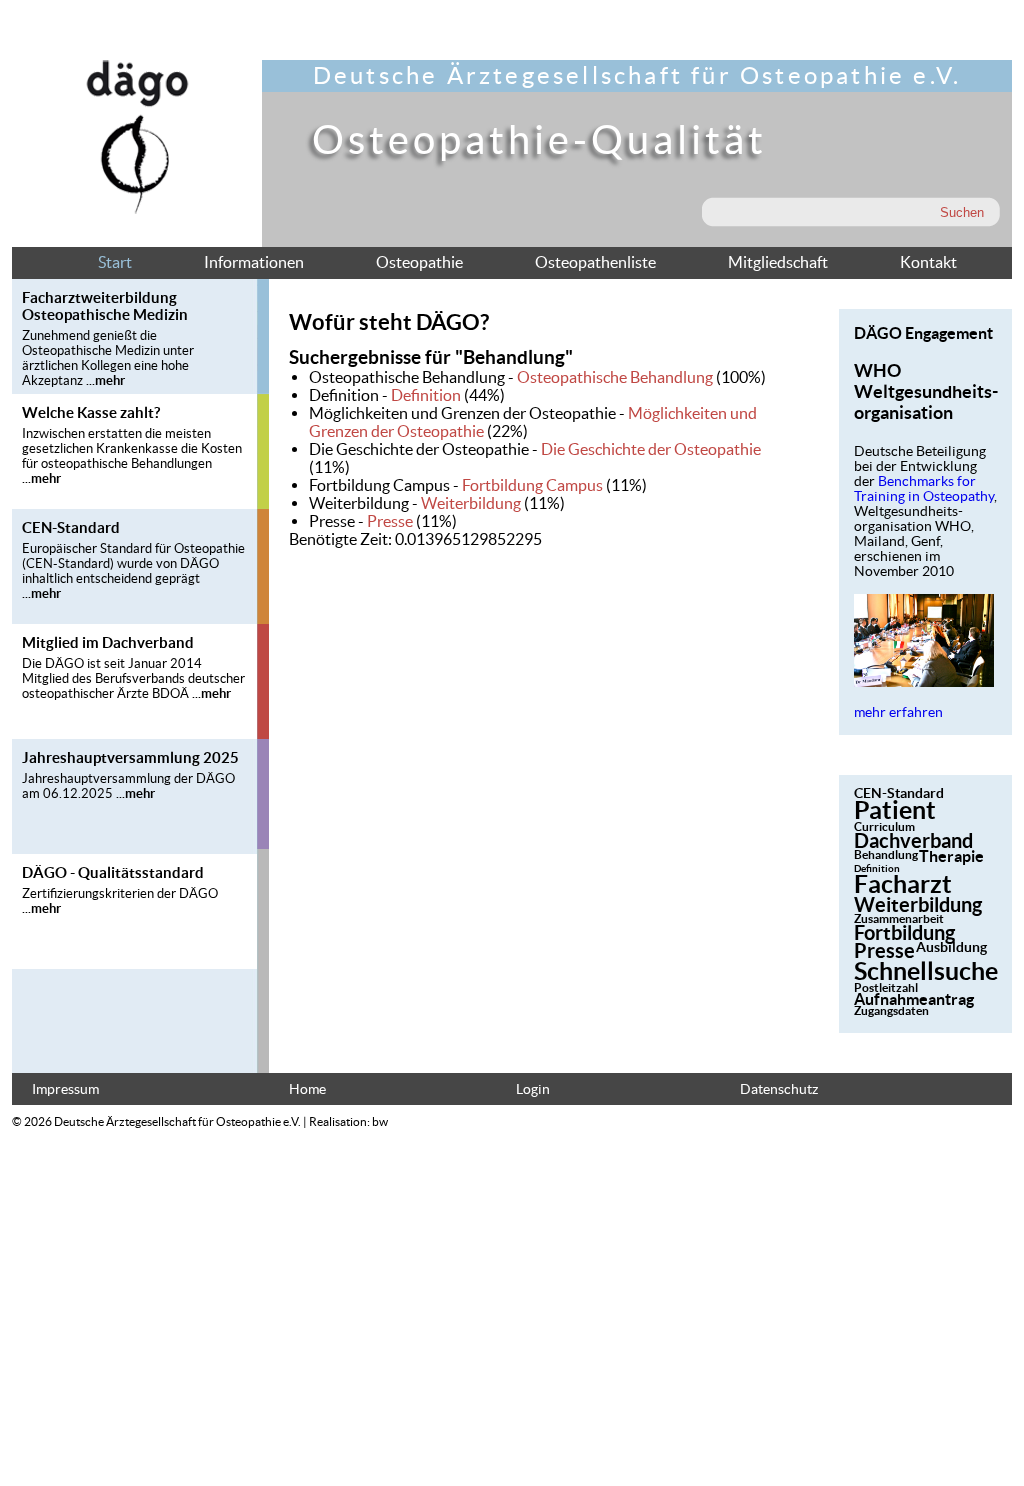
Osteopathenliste (595, 262)
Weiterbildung (471, 503)
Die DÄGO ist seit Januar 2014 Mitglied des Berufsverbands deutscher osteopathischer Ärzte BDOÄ (133, 678)
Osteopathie (419, 262)
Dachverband (913, 840)
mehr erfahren (898, 712)
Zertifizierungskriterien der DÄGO (120, 893)
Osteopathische (615, 377)
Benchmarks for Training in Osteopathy (924, 489)
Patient (895, 810)
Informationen (254, 262)
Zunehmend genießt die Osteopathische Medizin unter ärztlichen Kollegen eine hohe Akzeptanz (108, 358)
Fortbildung (904, 932)
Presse (390, 521)
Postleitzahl (886, 987)
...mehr (105, 380)
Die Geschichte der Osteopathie (651, 449)
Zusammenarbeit (899, 918)
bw (380, 1121)
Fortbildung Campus (532, 485)
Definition (426, 395)
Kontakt (928, 262)
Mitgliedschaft (778, 262)
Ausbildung (951, 947)
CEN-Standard (899, 793)
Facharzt (903, 884)
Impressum (65, 1089)
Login (533, 1089)
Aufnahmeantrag (914, 999)
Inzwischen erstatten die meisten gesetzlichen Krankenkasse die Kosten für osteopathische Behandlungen (132, 448)
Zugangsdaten (891, 1010)
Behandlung (886, 854)
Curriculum (884, 826)
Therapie (951, 856)
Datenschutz (779, 1089)
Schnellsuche (926, 971)
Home (307, 1089)
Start (115, 262)
